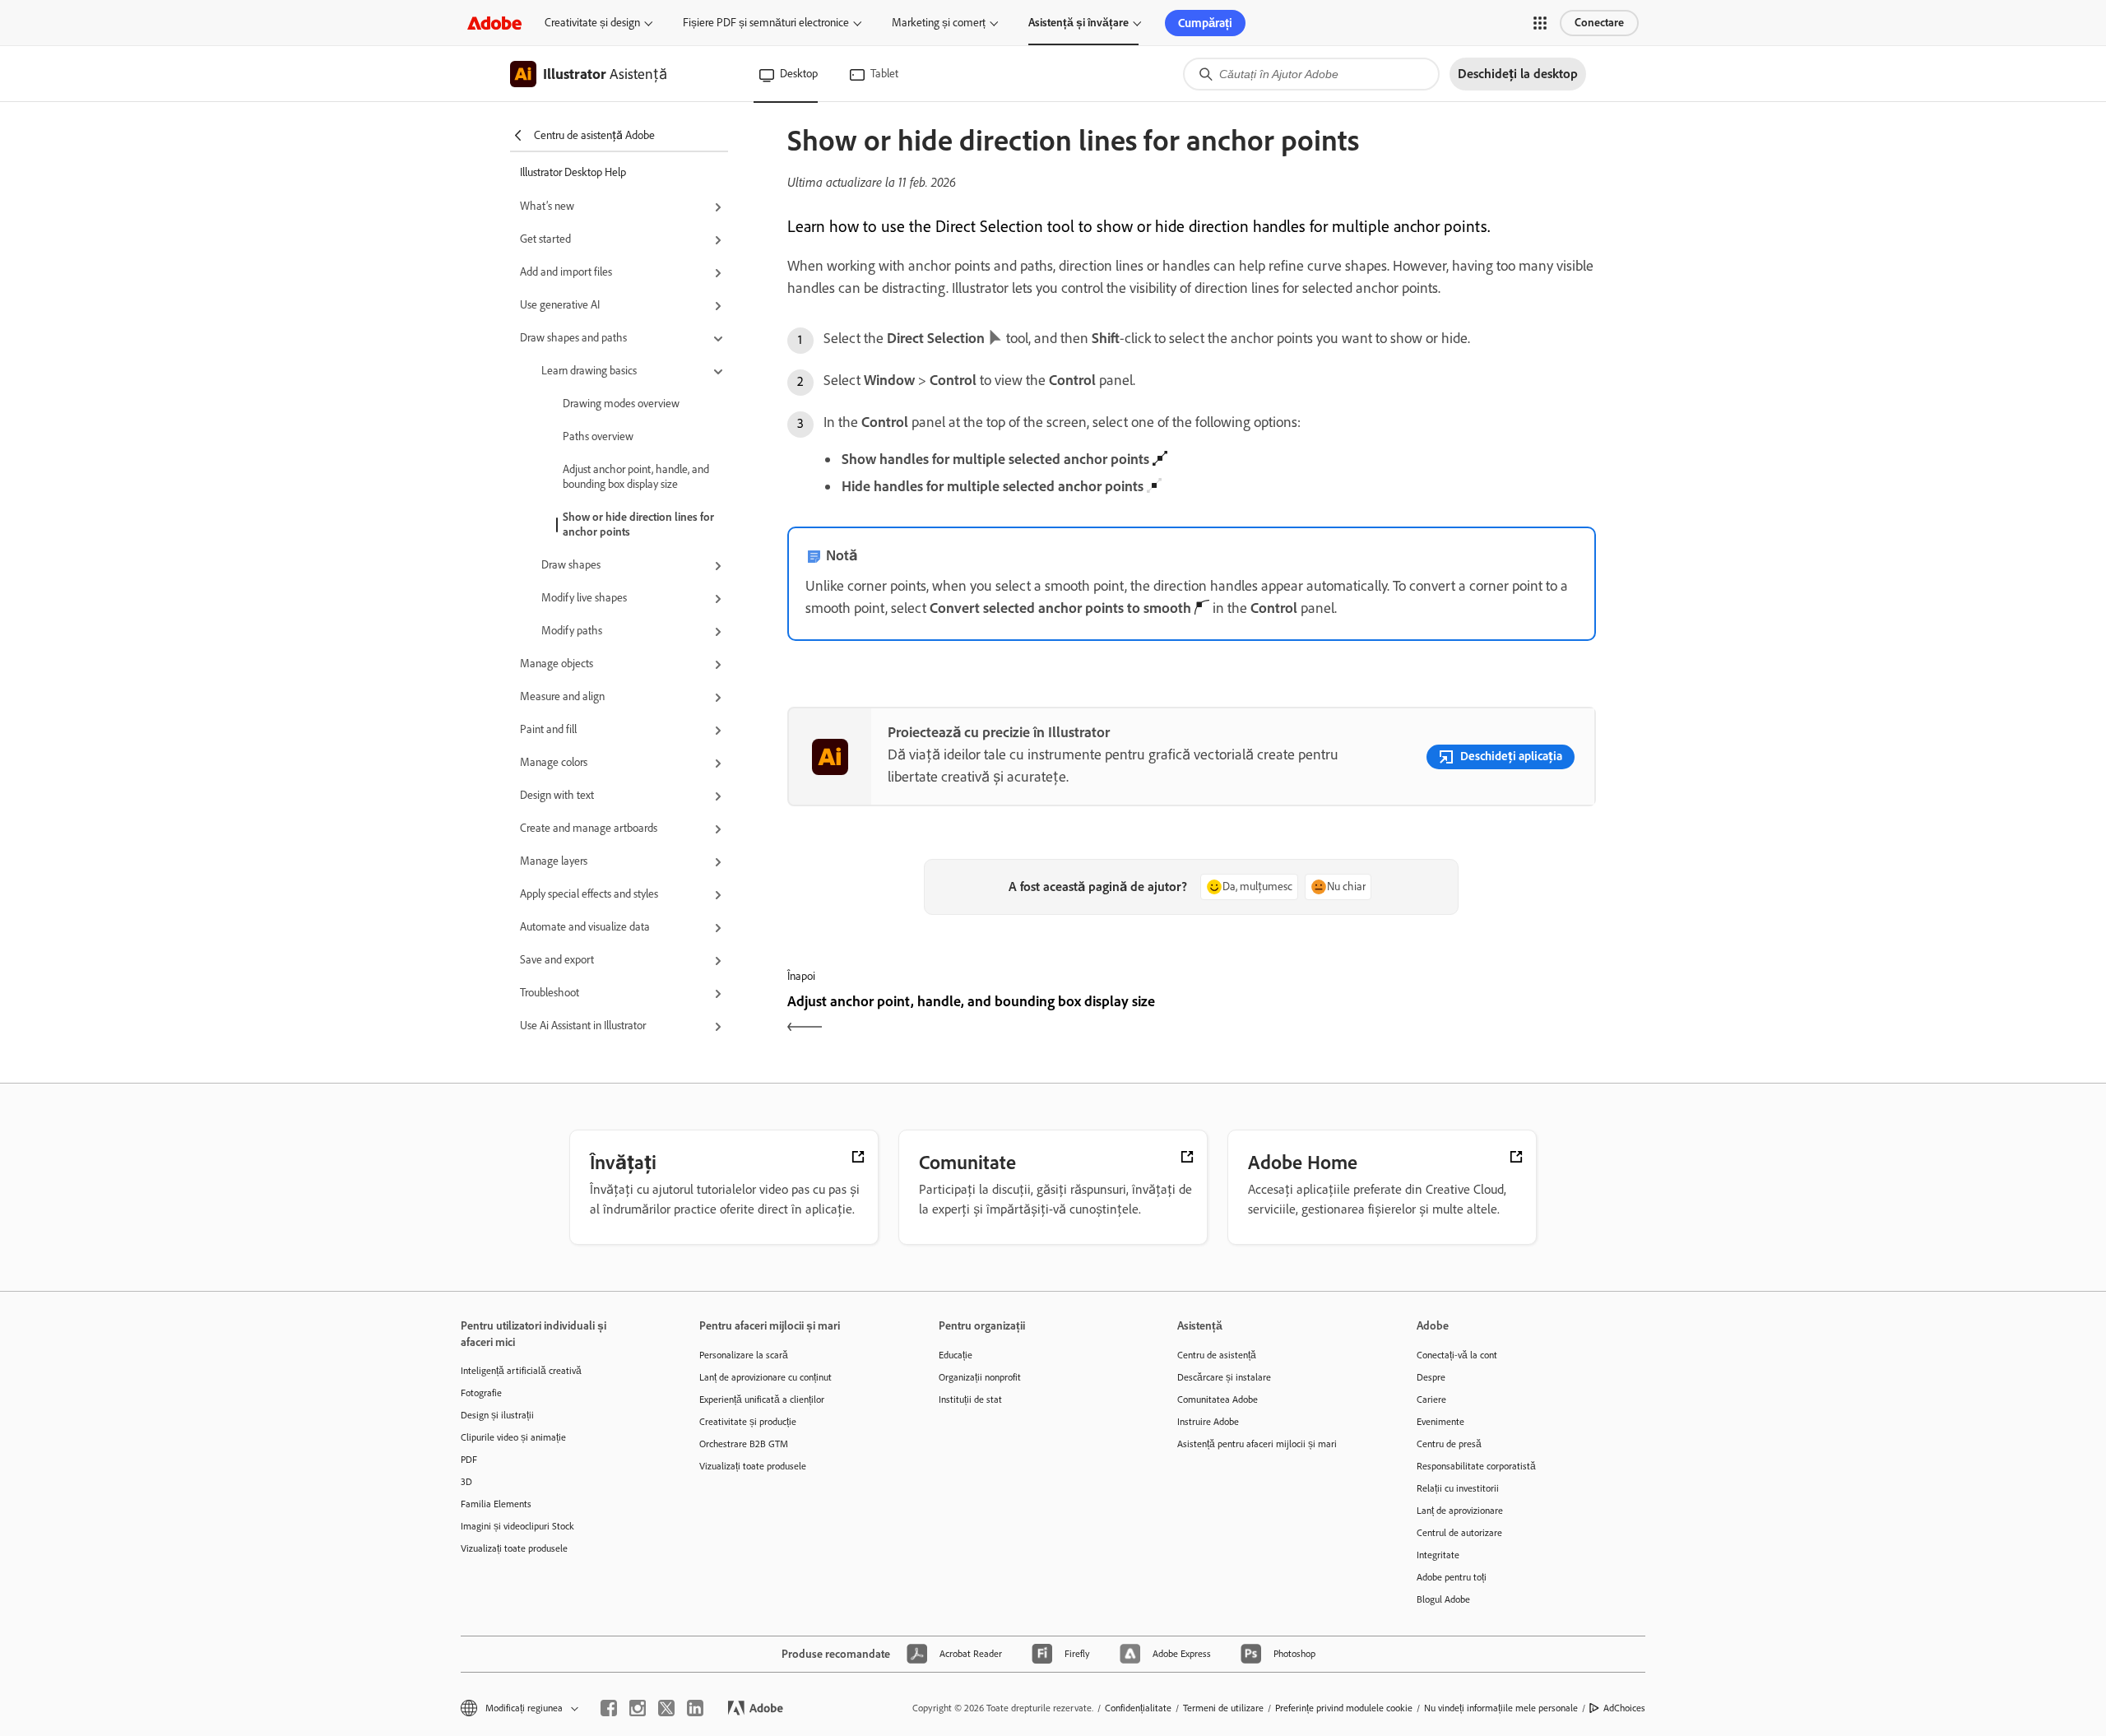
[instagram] (638, 1708)
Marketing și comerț (939, 23)
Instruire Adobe (1208, 1422)
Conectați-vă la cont (1457, 1355)
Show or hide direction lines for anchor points (638, 525)
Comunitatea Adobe (1218, 1399)
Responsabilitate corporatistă (1476, 1466)
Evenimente (1440, 1422)
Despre (1431, 1377)
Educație (956, 1355)
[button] (1540, 23)
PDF (469, 1460)
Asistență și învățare (1079, 23)
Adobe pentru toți (1452, 1577)
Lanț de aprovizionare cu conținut (765, 1377)
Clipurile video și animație (513, 1437)
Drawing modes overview (621, 404)
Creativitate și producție (748, 1422)
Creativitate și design (592, 23)
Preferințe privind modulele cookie (1344, 1708)
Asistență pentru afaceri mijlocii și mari (1257, 1444)
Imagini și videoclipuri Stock (517, 1526)
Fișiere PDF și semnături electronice (766, 23)
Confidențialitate (1138, 1708)
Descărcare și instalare (1224, 1377)
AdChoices (1624, 1708)
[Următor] (1396, 1016)
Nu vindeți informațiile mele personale (1501, 1708)
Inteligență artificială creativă (521, 1371)
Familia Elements (496, 1504)
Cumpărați (1205, 23)
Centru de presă (1449, 1444)
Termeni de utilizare (1223, 1708)
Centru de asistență (1217, 1355)
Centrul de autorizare (1459, 1533)
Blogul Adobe (1443, 1599)
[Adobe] (494, 23)
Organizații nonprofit (980, 1377)
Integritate (1438, 1555)
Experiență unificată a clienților (762, 1399)
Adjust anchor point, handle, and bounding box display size (636, 477)
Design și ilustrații (497, 1415)
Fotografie (481, 1393)
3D (466, 1482)
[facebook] (609, 1708)
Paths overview (598, 436)
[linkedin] (695, 1708)
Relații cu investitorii (1458, 1488)
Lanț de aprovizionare (1460, 1511)
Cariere (1431, 1399)
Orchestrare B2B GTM (744, 1444)
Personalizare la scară (744, 1355)
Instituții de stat (970, 1399)
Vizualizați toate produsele (514, 1548)
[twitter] (666, 1708)
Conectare (1599, 23)
